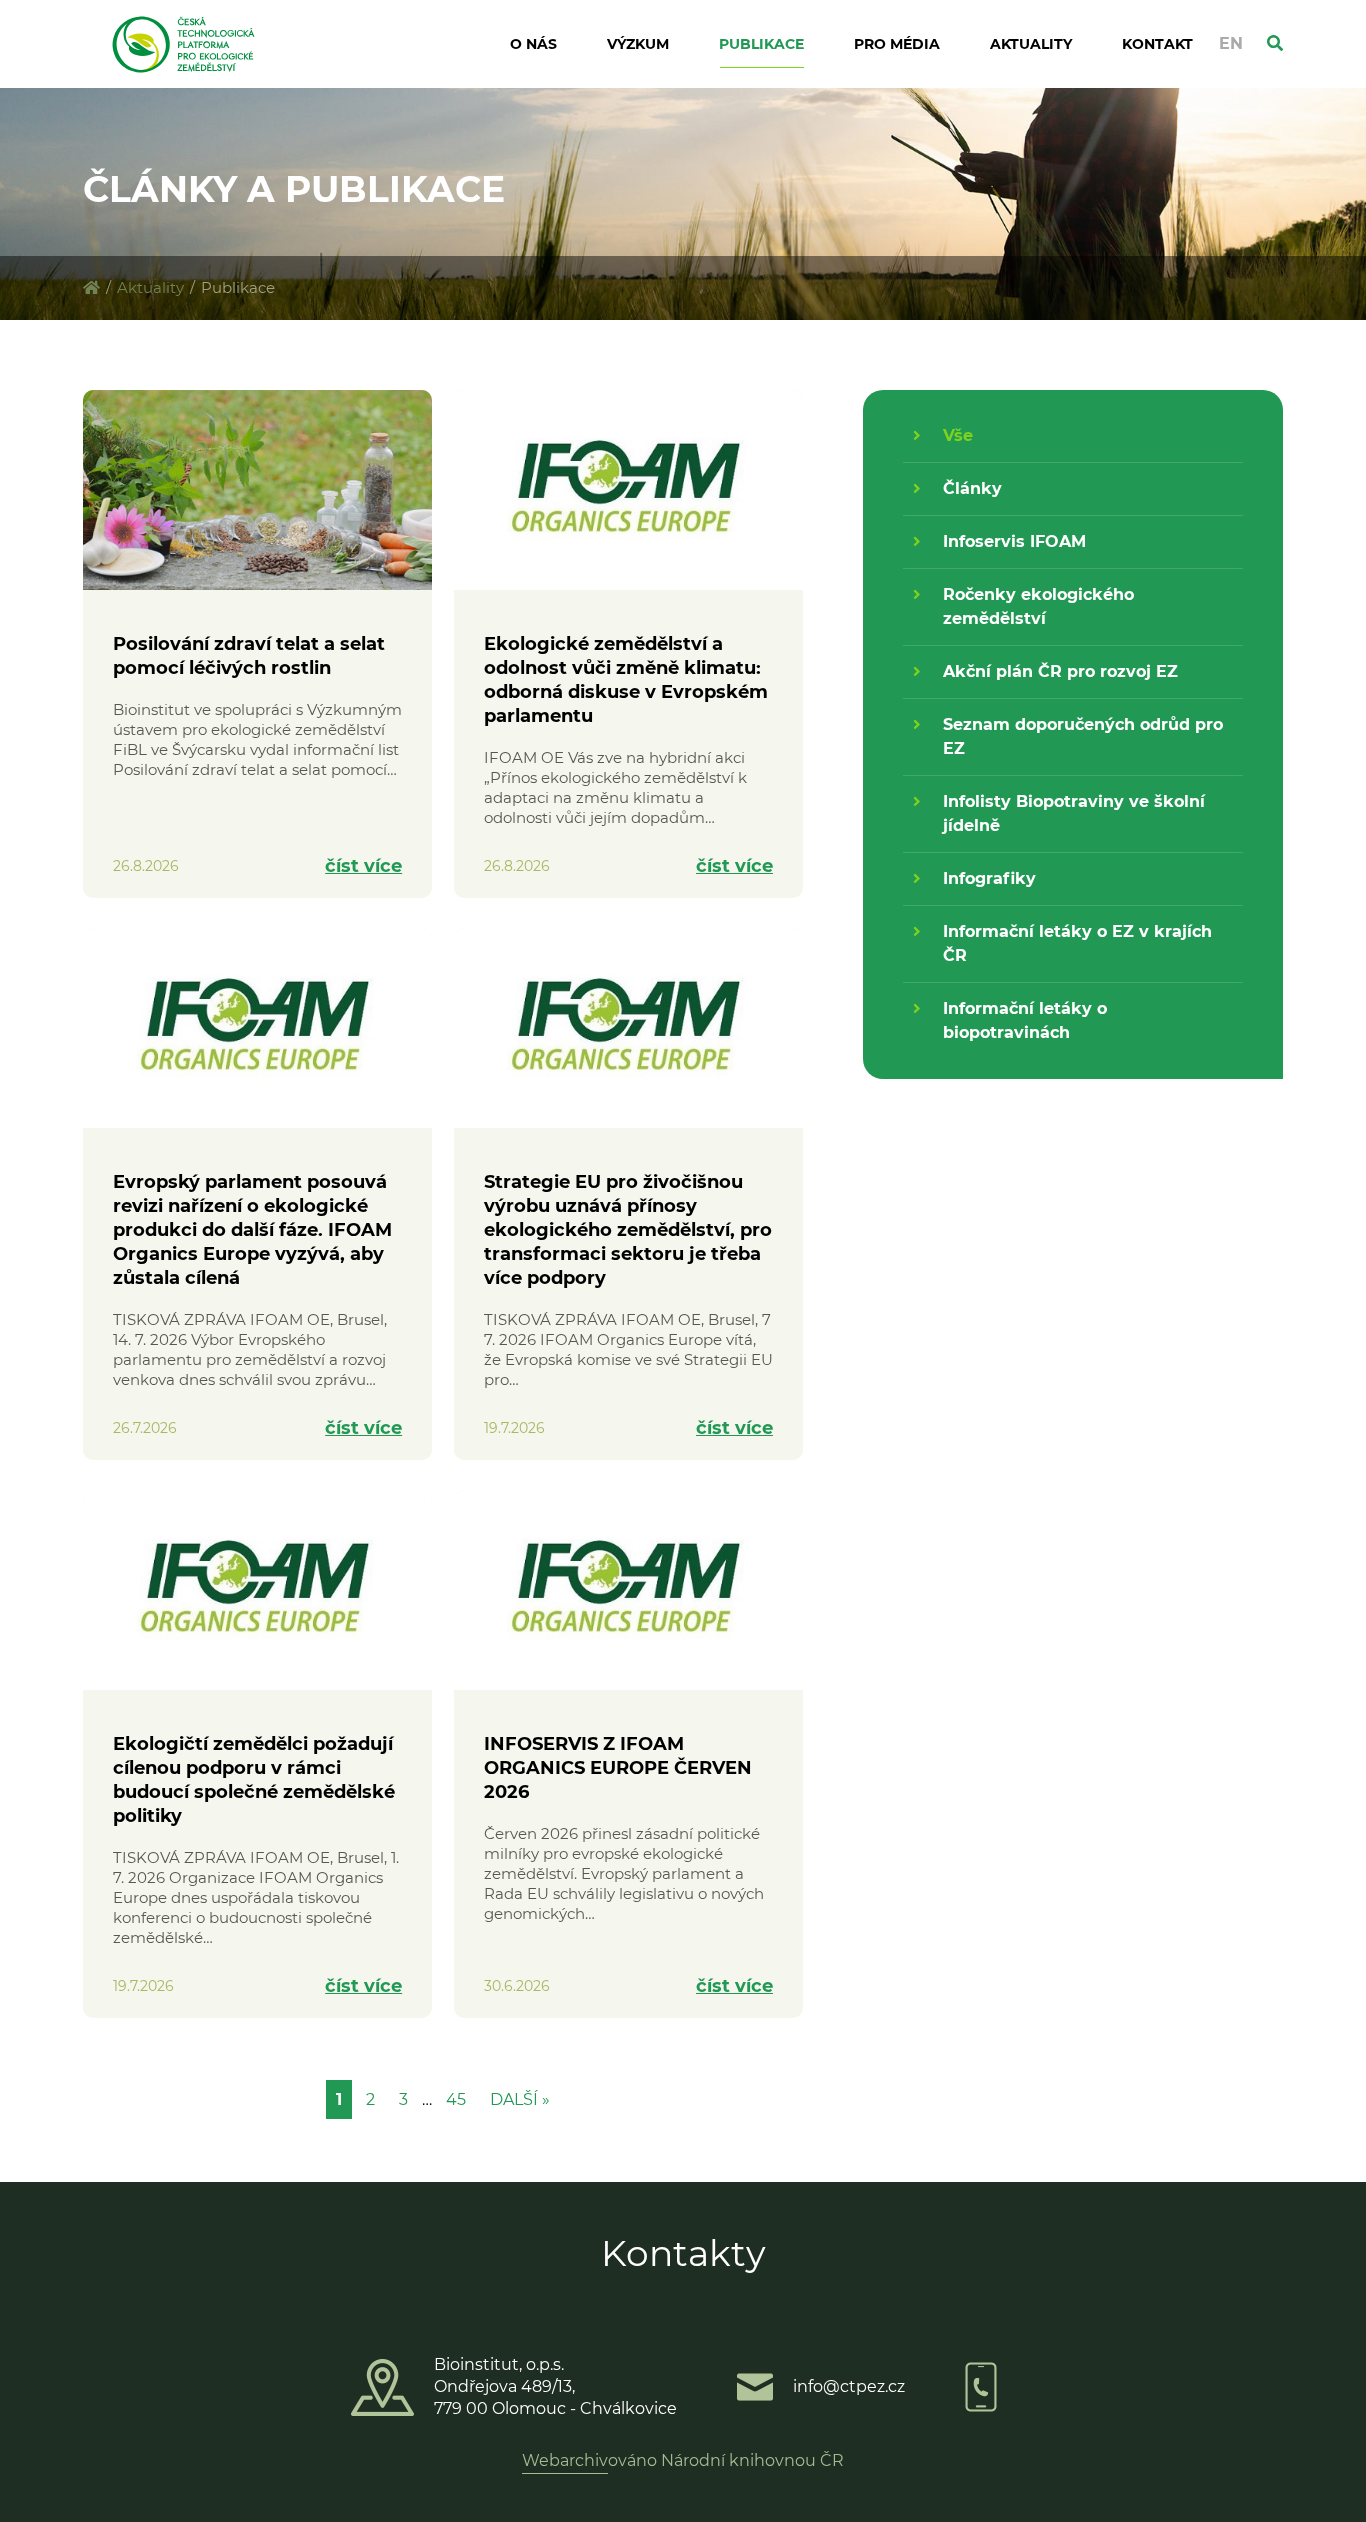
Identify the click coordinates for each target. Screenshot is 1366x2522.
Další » (520, 2099)
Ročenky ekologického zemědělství (1038, 606)
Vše (958, 435)
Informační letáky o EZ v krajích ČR (1077, 943)
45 (456, 2099)
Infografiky (989, 878)
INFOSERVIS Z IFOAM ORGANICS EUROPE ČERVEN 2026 (618, 1768)
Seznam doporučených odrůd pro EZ (1083, 736)
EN (1231, 43)
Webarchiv (565, 2460)
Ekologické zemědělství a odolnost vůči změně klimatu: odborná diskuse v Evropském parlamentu (626, 680)
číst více (363, 866)
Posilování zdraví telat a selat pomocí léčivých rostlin (249, 656)
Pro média (897, 44)
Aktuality (1031, 44)
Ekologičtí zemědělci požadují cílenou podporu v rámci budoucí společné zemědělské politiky (254, 1780)
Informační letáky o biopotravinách (1025, 1020)
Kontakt (1157, 44)
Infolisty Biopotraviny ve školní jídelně (1074, 813)
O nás (533, 44)
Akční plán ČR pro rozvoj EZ (1060, 671)
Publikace (761, 44)
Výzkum (638, 44)
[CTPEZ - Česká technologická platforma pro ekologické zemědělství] (91, 287)
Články (972, 488)
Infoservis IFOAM (1014, 541)
